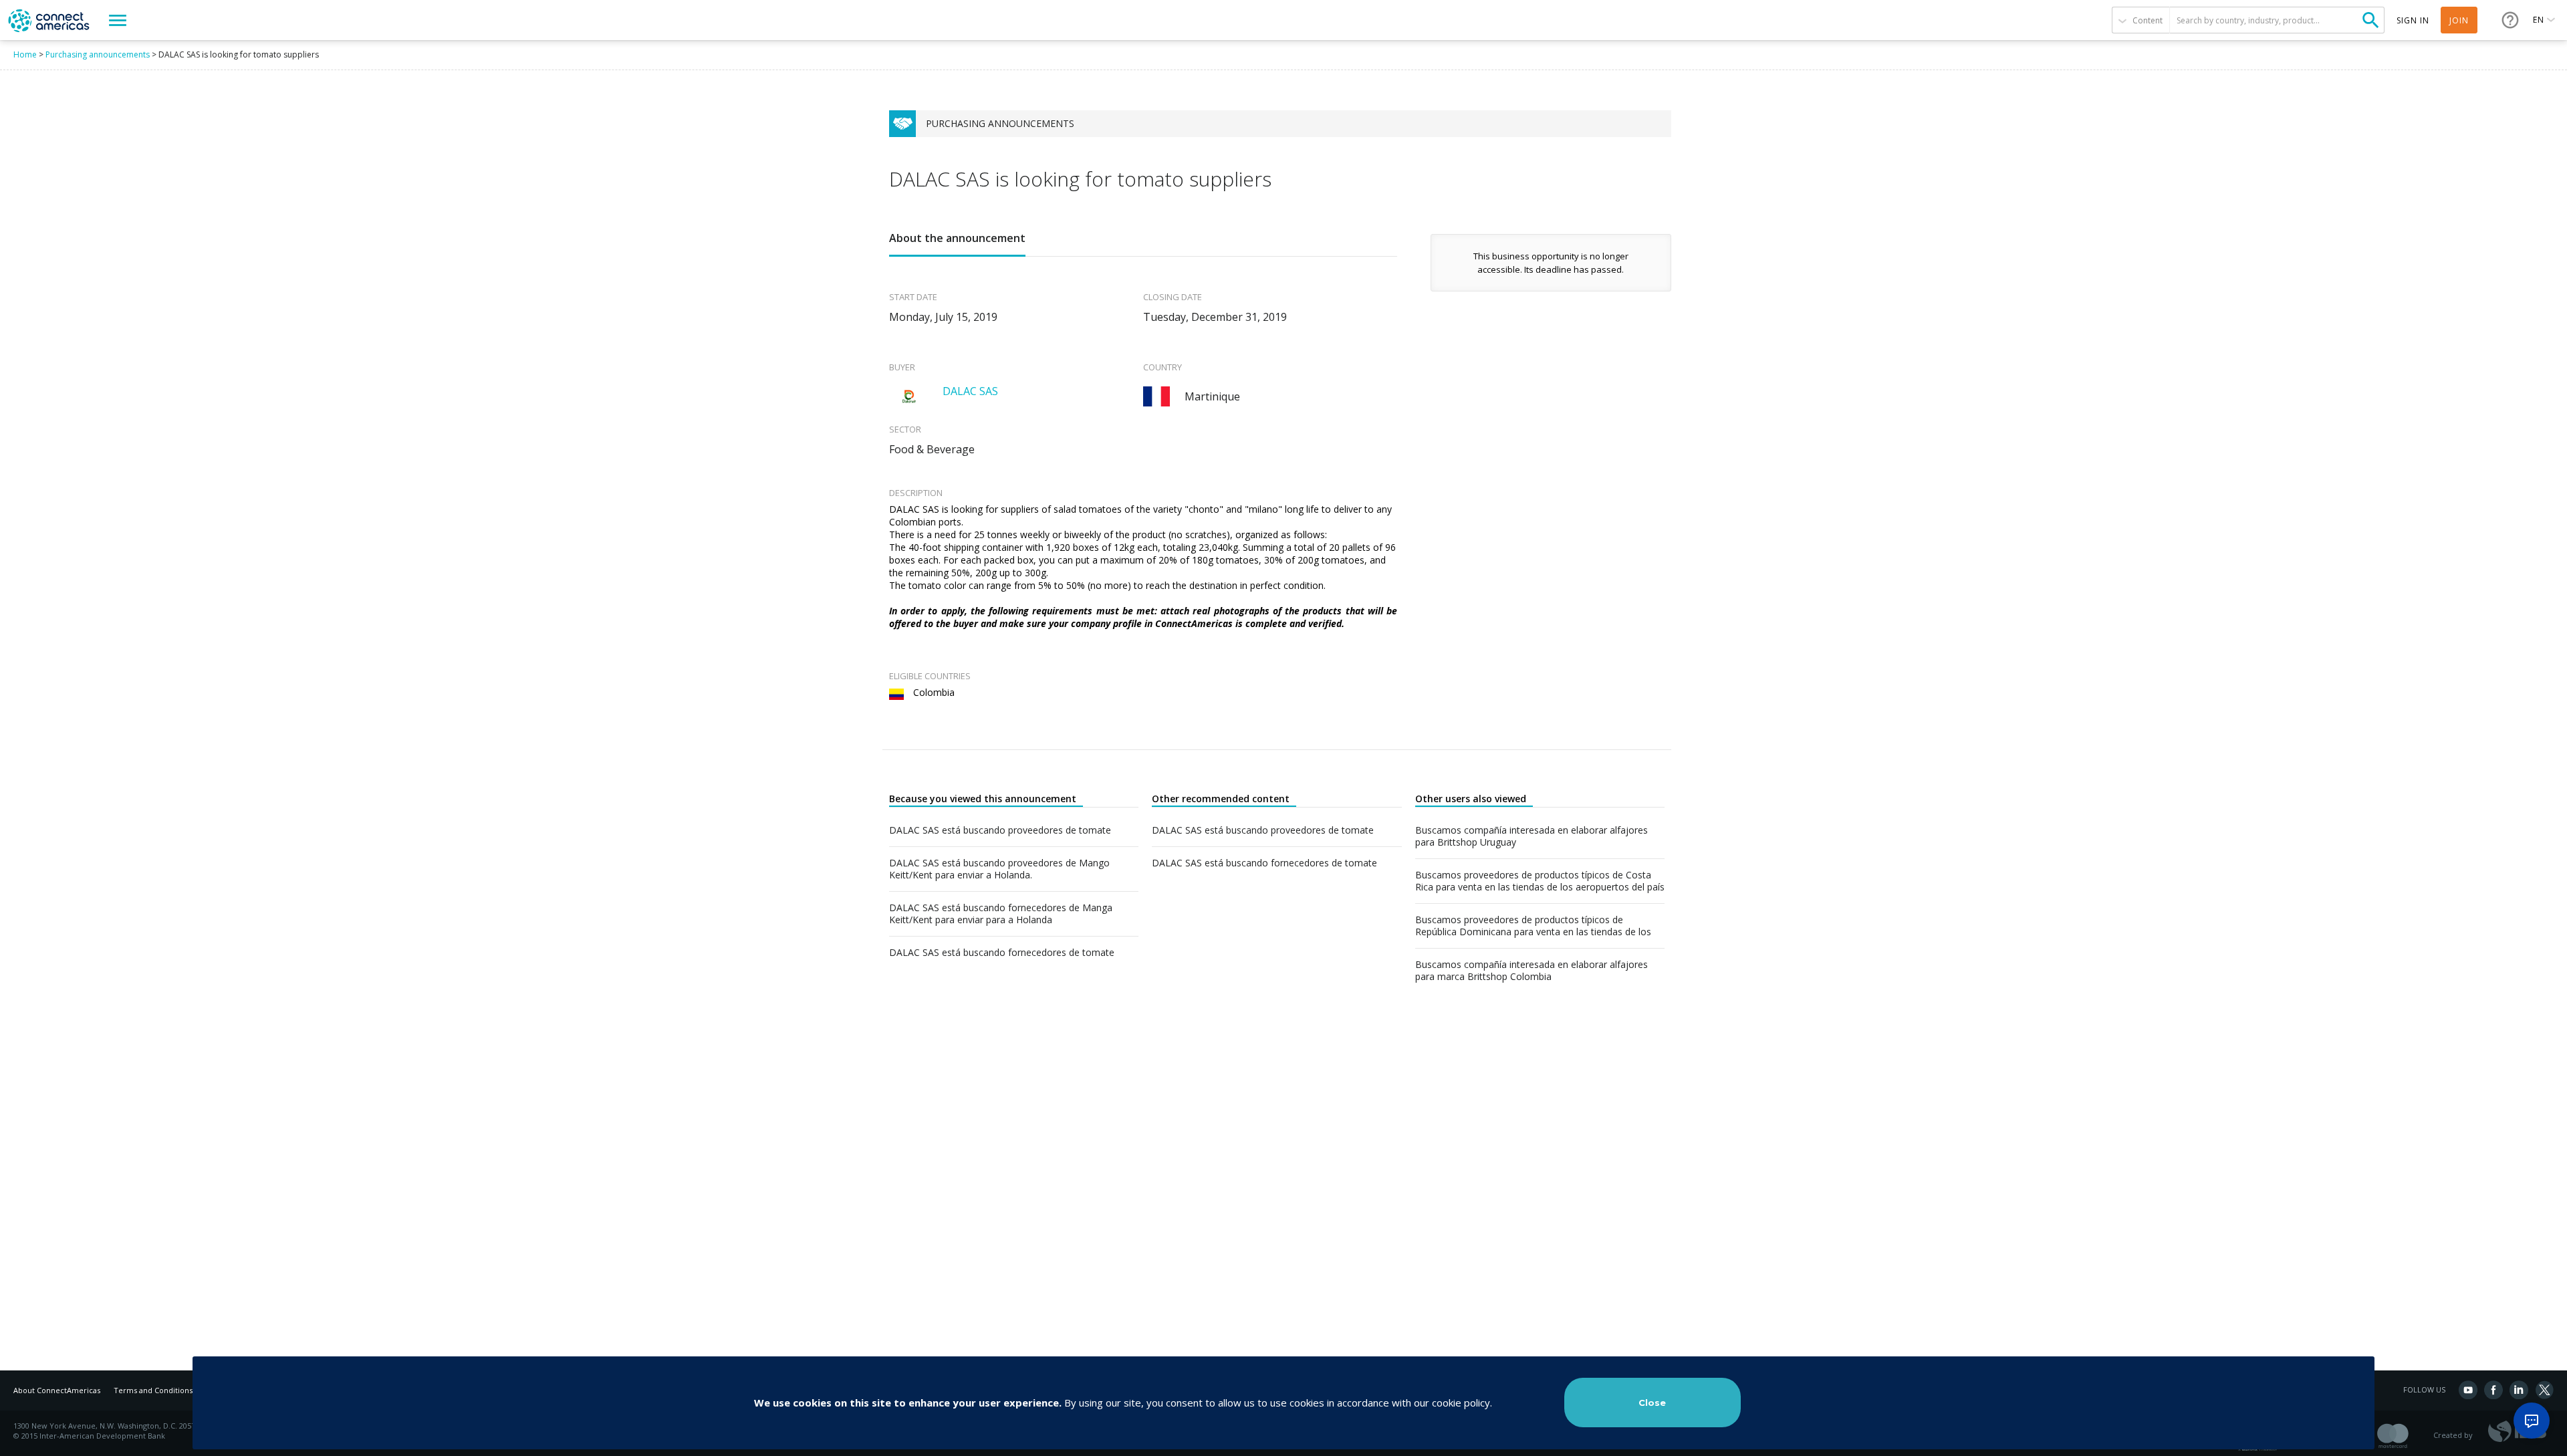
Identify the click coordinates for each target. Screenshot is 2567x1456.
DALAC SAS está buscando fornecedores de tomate (1002, 953)
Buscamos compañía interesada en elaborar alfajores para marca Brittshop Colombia (1532, 971)
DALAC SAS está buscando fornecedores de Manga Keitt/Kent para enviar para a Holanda (1001, 914)
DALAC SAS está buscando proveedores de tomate (1000, 830)
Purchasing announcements (98, 54)
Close (1652, 1403)
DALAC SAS (970, 391)
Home (25, 54)
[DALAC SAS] (909, 396)
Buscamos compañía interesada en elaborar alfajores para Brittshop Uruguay (1532, 836)
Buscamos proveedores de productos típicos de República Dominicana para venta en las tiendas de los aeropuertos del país (1533, 926)
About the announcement (957, 238)
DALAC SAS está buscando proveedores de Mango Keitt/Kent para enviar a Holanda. (999, 869)
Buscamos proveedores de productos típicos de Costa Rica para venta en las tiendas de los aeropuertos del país (1540, 881)
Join (2459, 20)
